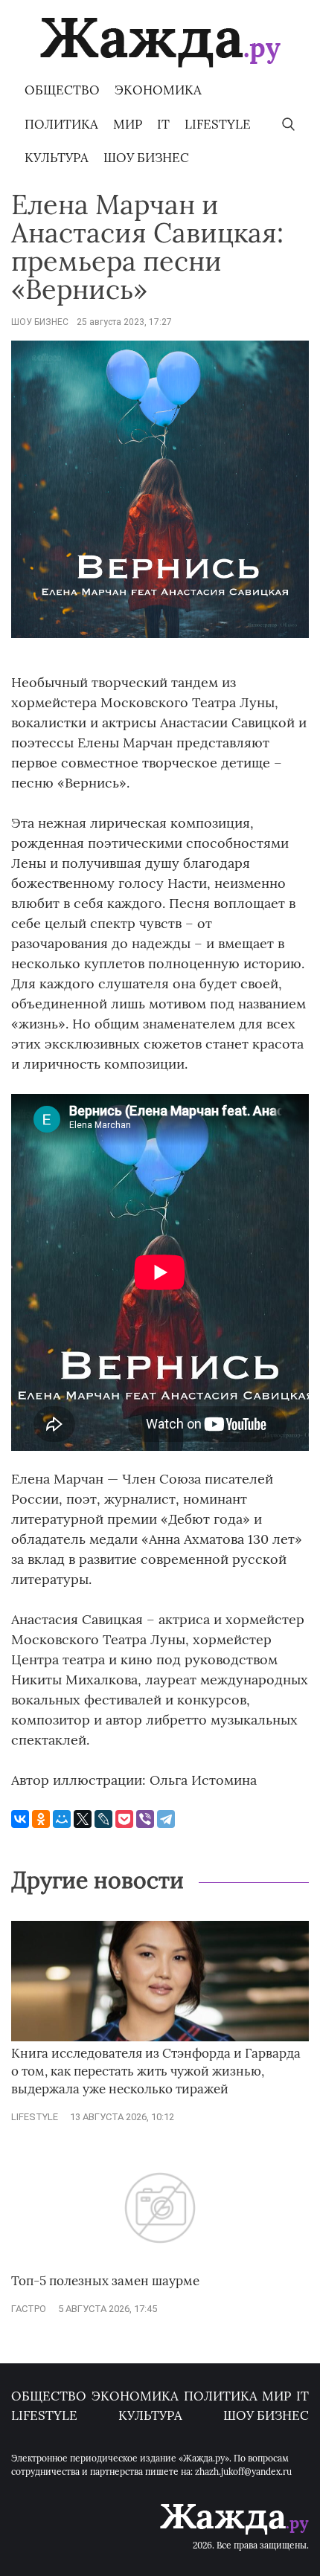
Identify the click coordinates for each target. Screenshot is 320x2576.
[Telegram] (166, 1819)
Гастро (29, 2309)
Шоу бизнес (146, 158)
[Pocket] (124, 1819)
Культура (57, 158)
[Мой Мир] (62, 1819)
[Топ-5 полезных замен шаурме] (160, 2265)
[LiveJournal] (103, 1819)
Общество (62, 90)
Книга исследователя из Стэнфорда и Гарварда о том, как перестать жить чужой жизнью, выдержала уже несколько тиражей (156, 2071)
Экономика (158, 90)
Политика (61, 124)
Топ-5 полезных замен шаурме (105, 2281)
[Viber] (145, 1819)
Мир (128, 124)
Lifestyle (218, 124)
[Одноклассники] (41, 1819)
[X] (83, 1819)
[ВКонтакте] (20, 1819)
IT (163, 124)
